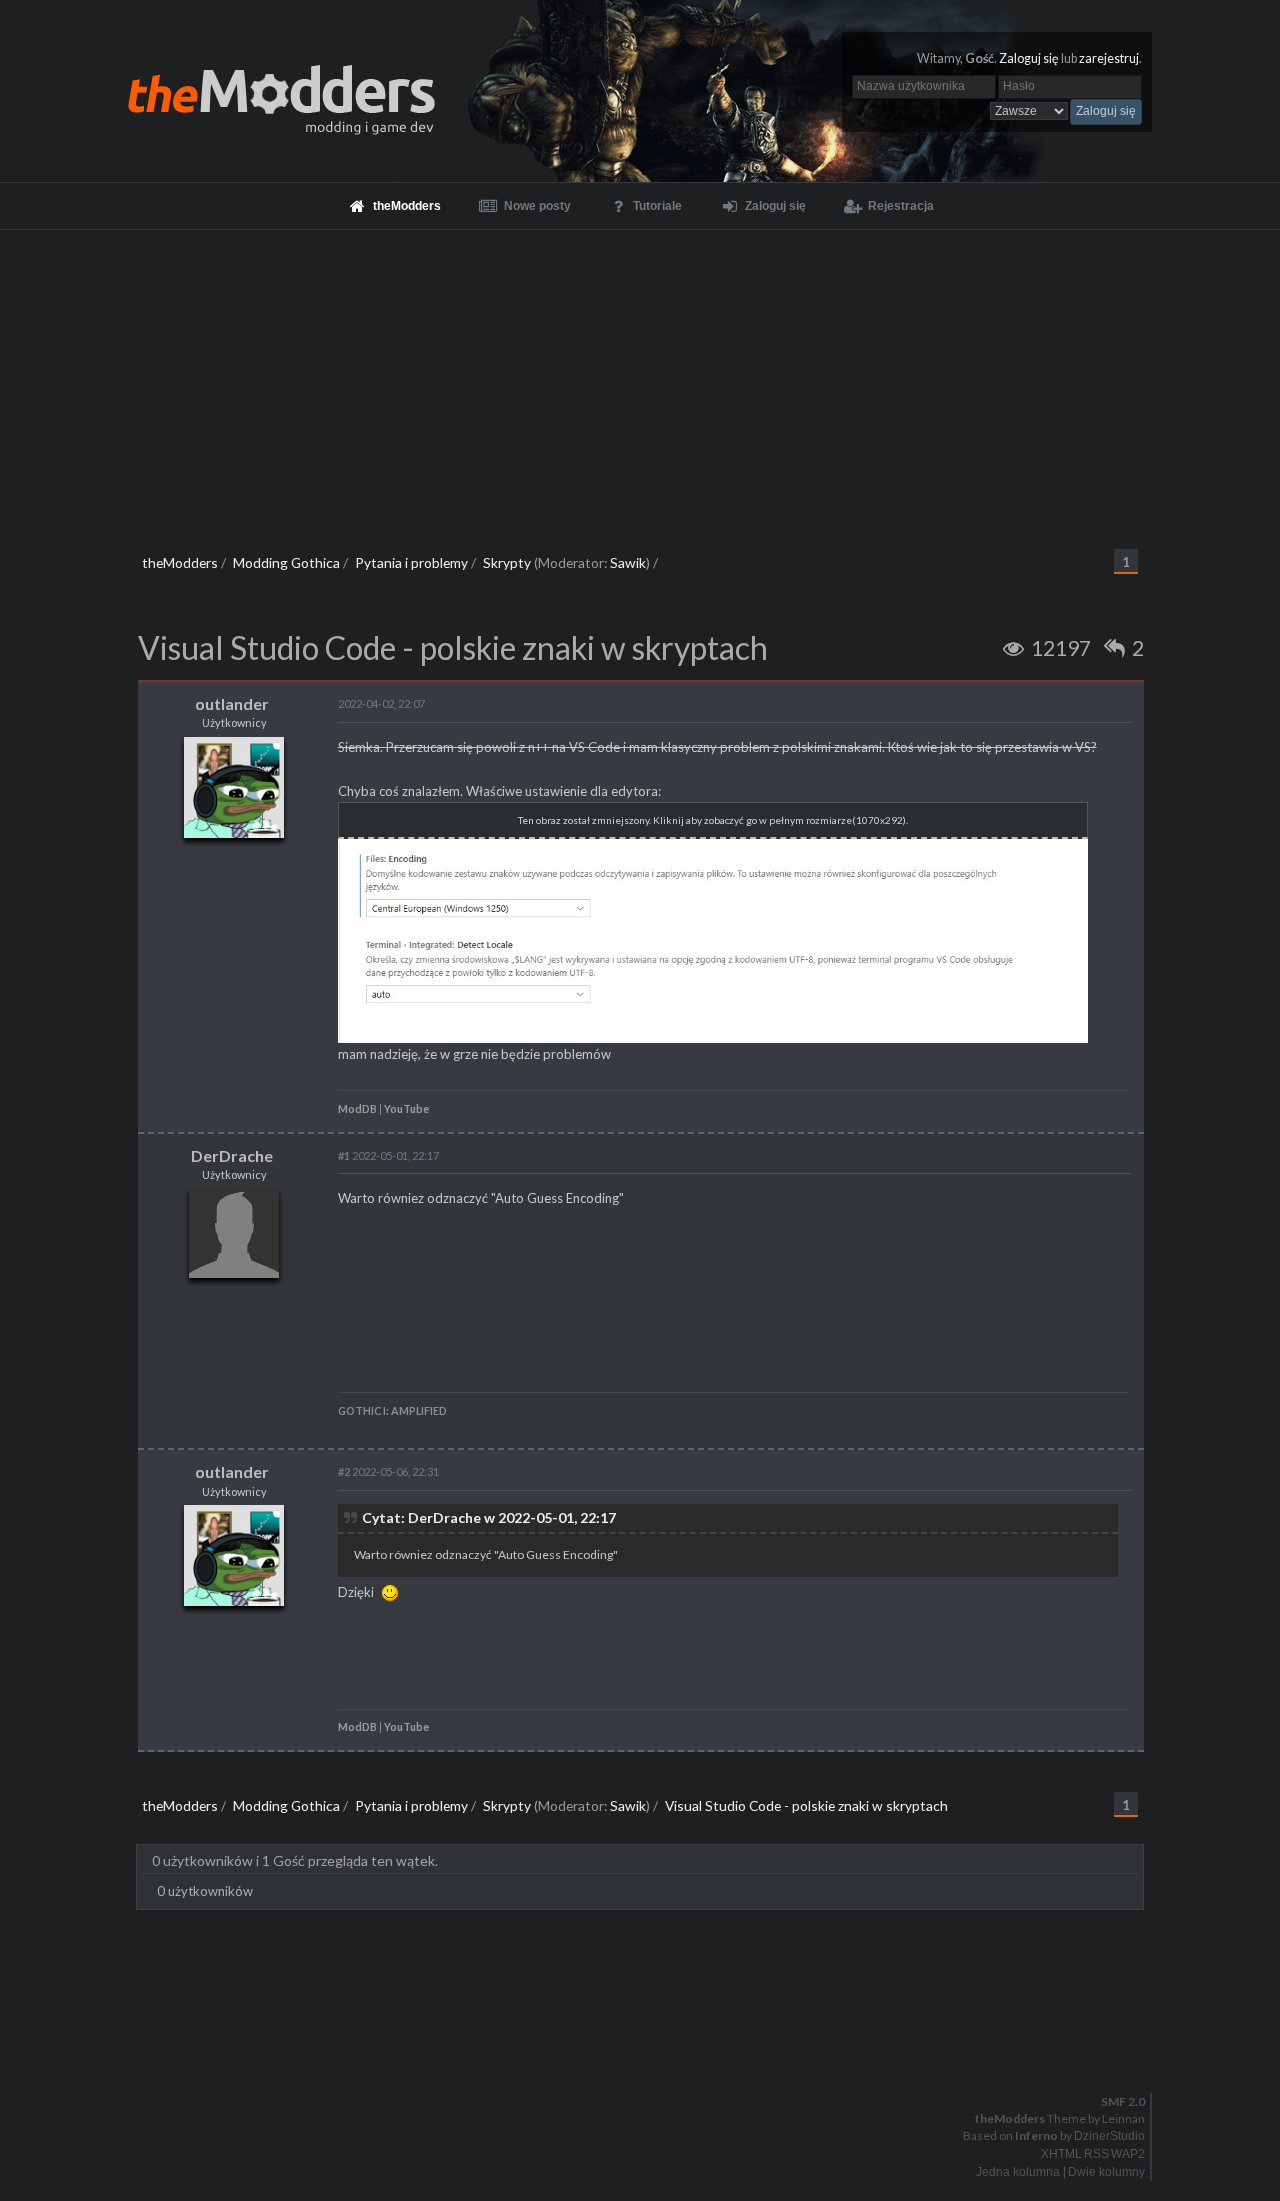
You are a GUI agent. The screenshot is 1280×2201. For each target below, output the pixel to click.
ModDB (357, 1109)
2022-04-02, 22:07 (381, 703)
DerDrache (232, 1155)
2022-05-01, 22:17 (388, 1155)
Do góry (648, 2050)
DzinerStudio (1109, 2136)
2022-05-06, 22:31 (388, 1471)
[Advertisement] (640, 380)
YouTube (406, 1109)
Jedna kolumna (1018, 2172)
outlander (232, 703)
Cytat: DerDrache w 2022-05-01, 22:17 (489, 1517)
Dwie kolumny (1106, 2172)
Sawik (628, 562)
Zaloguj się (1029, 58)
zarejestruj (1109, 58)
